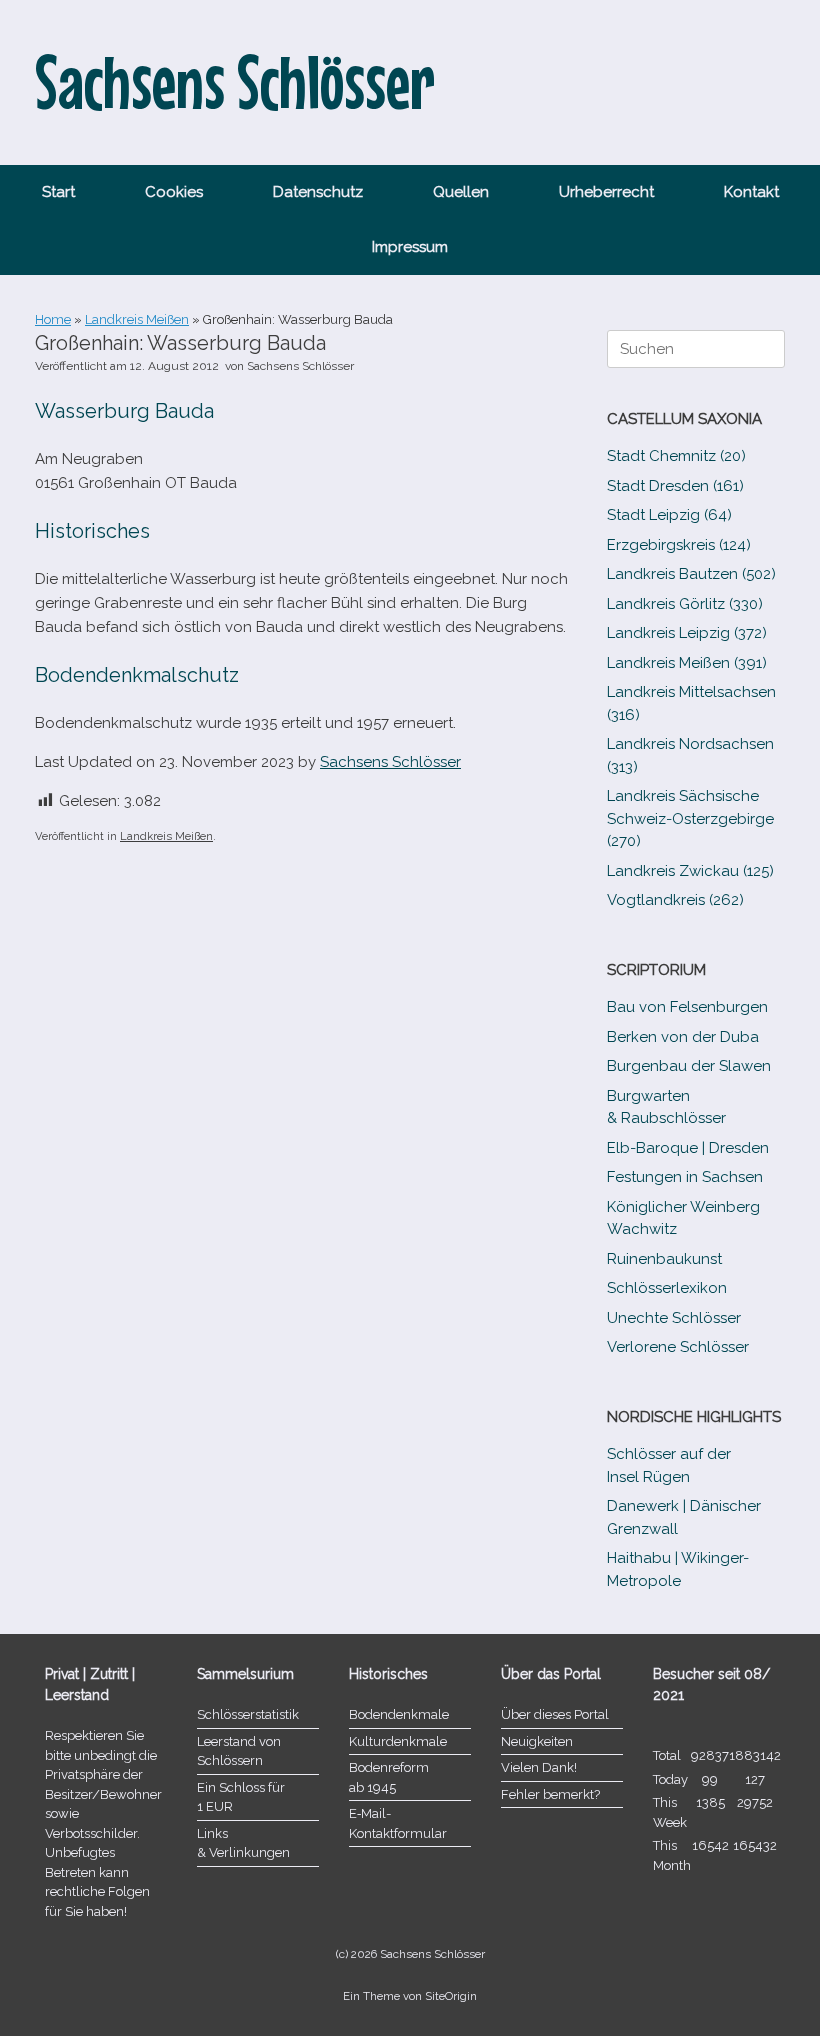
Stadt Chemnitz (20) (676, 456)
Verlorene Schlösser (678, 1347)
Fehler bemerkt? (550, 1794)
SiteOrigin (451, 1996)
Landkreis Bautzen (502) (691, 574)
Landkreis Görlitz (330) (685, 604)
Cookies (174, 192)
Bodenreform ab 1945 (389, 1777)
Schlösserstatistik (248, 1714)
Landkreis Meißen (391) (687, 663)
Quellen (461, 192)
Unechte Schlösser (674, 1318)
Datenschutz (318, 192)
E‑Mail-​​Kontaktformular (398, 1823)
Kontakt (751, 192)
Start (58, 192)
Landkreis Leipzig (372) (687, 633)
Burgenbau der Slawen (689, 1066)
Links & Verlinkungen (243, 1843)
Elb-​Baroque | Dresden (688, 1148)
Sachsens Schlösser (300, 366)
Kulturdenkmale (398, 1741)
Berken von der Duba (683, 1037)
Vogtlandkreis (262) (675, 900)
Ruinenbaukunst (664, 1259)
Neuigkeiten (537, 1741)
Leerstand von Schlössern (239, 1751)
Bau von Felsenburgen (687, 1007)
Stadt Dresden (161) (675, 486)
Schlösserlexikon (667, 1288)
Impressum (410, 247)
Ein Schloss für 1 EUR (241, 1797)
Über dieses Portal (555, 1714)
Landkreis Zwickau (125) (690, 871)
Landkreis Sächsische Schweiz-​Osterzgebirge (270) (690, 818)
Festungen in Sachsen (685, 1177)
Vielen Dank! (539, 1767)
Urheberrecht (606, 192)
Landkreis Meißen (137, 319)
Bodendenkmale (399, 1714)
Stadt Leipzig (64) (669, 515)
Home (53, 319)
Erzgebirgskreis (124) (679, 545)
